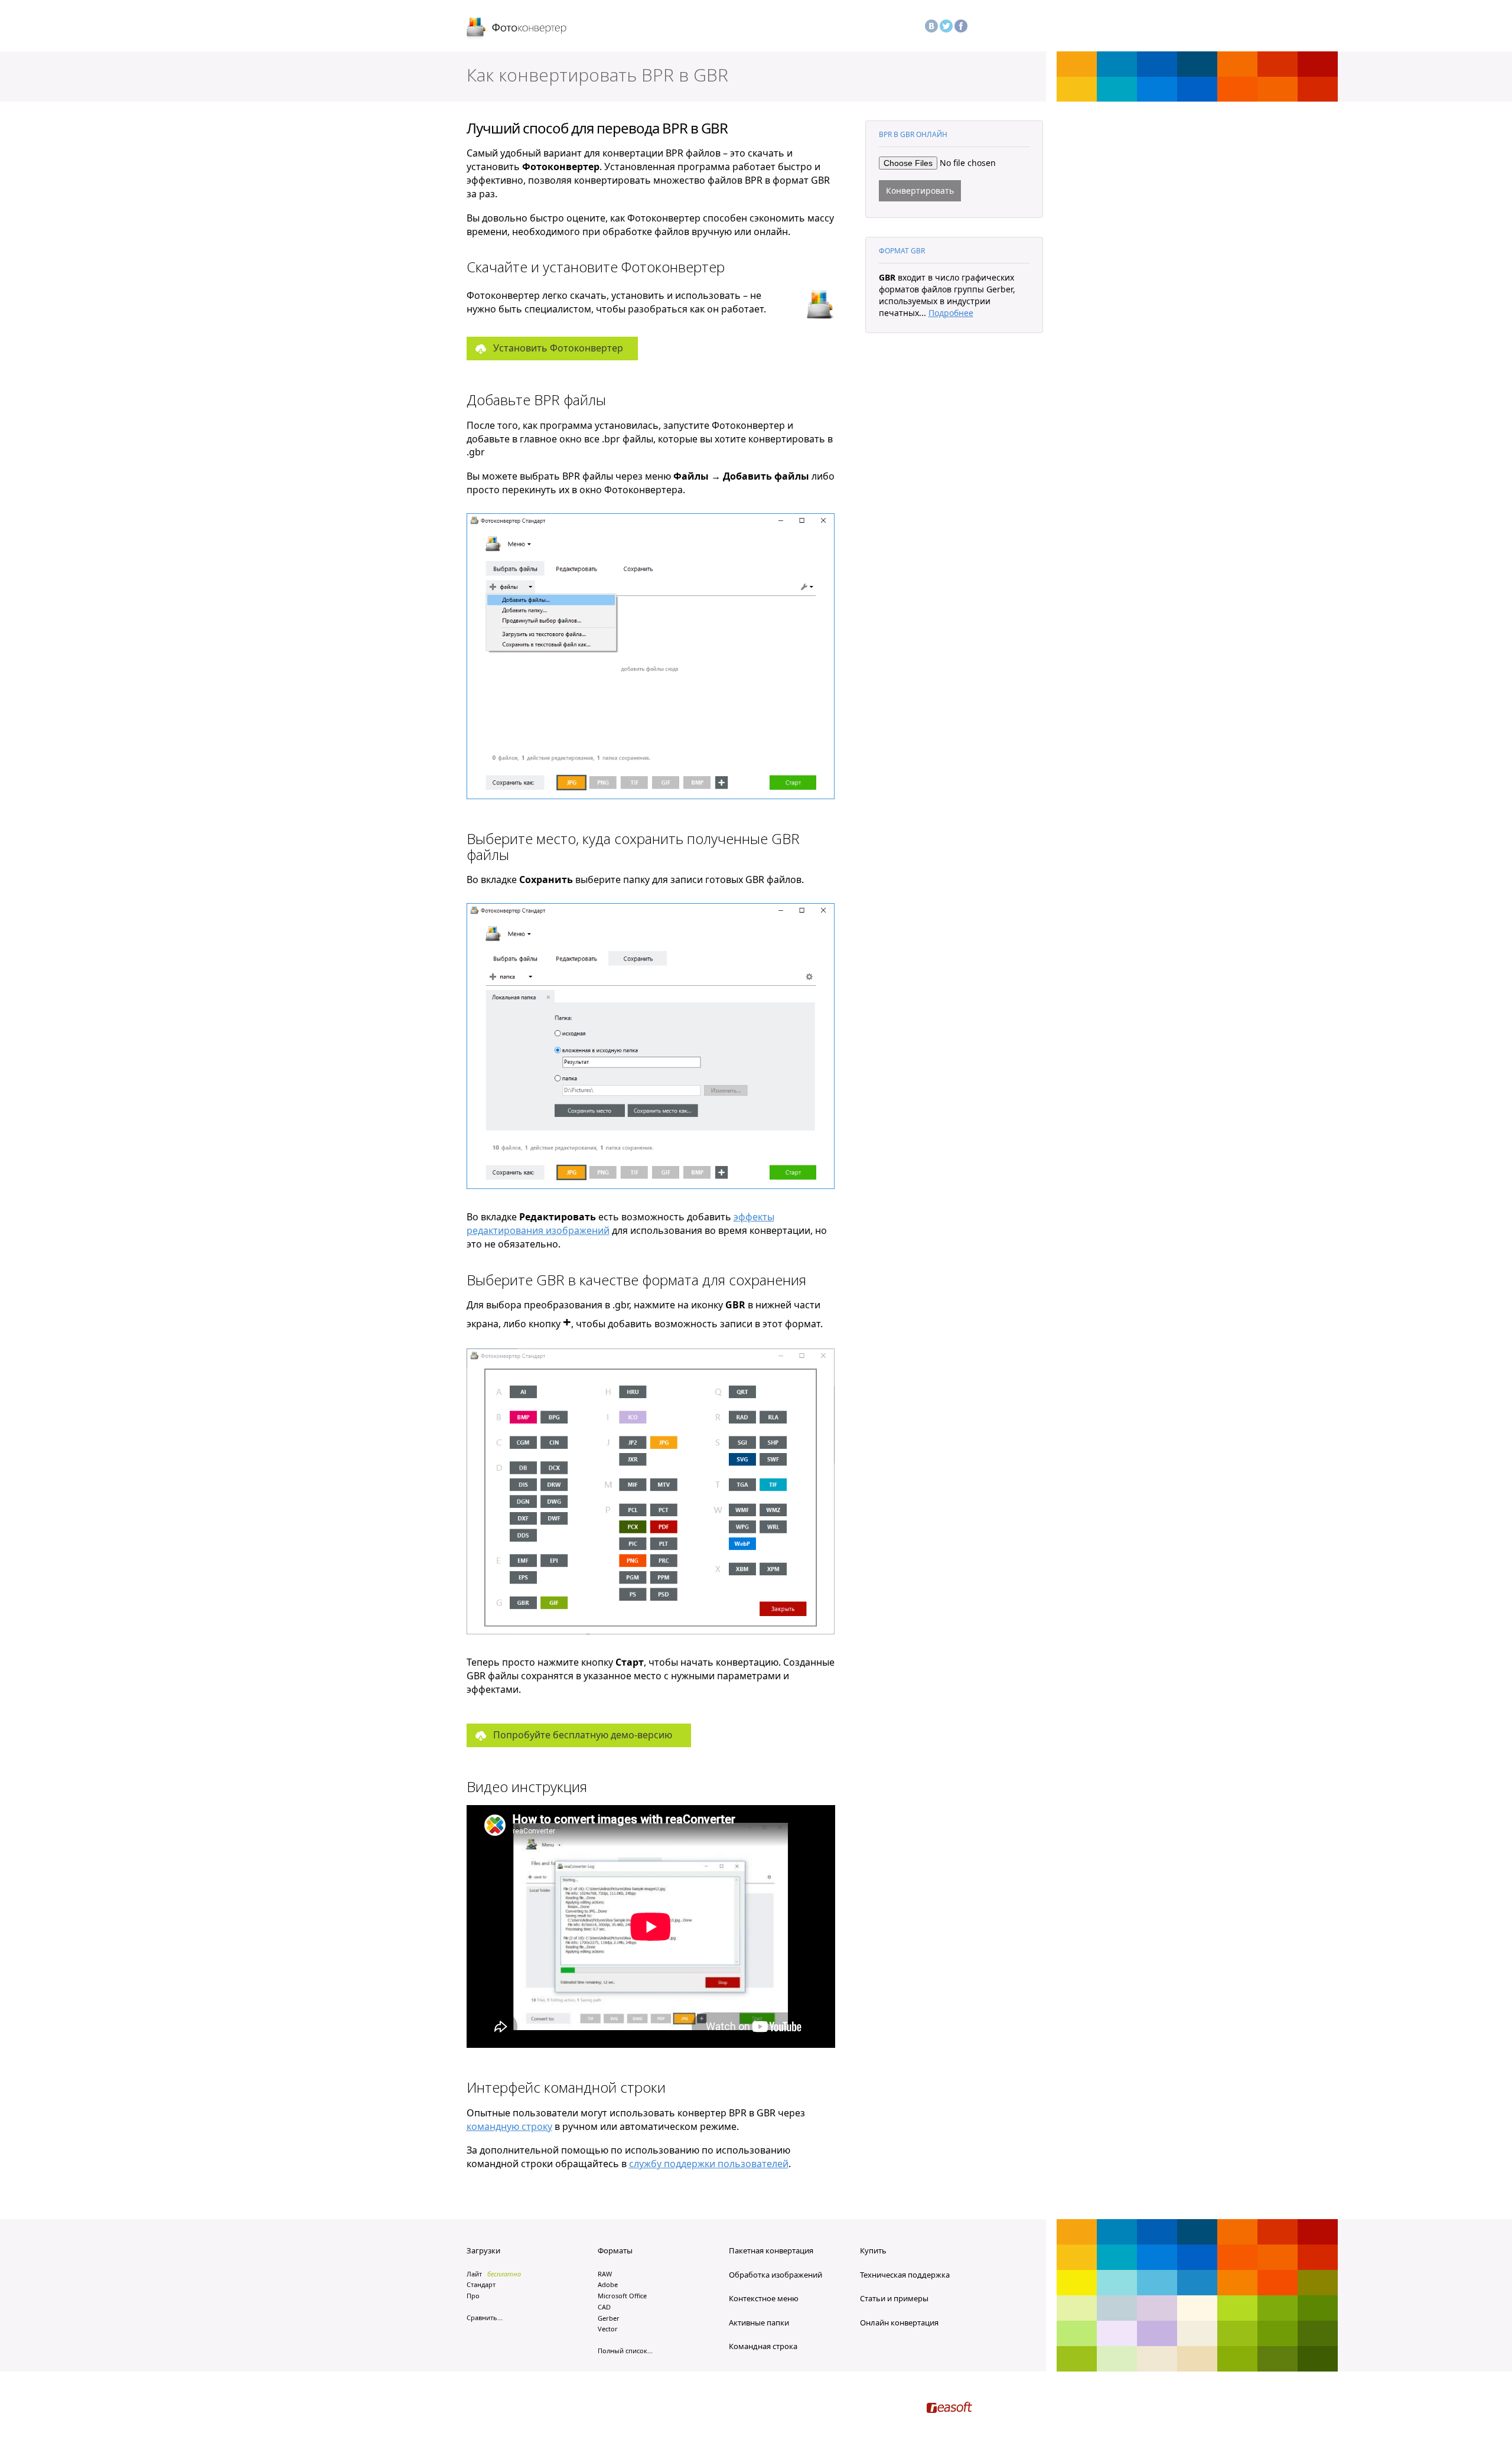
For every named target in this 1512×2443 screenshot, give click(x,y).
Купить (873, 2250)
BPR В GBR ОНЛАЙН (913, 134)
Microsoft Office (622, 2296)
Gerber (609, 2318)
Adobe (608, 2284)
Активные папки (759, 2323)
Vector (608, 2329)
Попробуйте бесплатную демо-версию (583, 1735)
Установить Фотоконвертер (558, 348)
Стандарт (481, 2284)
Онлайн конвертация (899, 2323)
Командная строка (763, 2346)
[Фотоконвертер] (517, 29)
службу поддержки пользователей (709, 2164)
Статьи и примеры (894, 2298)
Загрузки (483, 2250)
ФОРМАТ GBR (902, 251)
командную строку (509, 2126)
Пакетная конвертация (771, 2250)
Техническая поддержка (905, 2275)
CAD (604, 2307)
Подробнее (951, 313)
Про (473, 2296)
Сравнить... (485, 2317)
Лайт (474, 2274)
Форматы (615, 2250)
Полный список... (625, 2351)
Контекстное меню (764, 2298)
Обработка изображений (775, 2275)
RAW (605, 2274)
